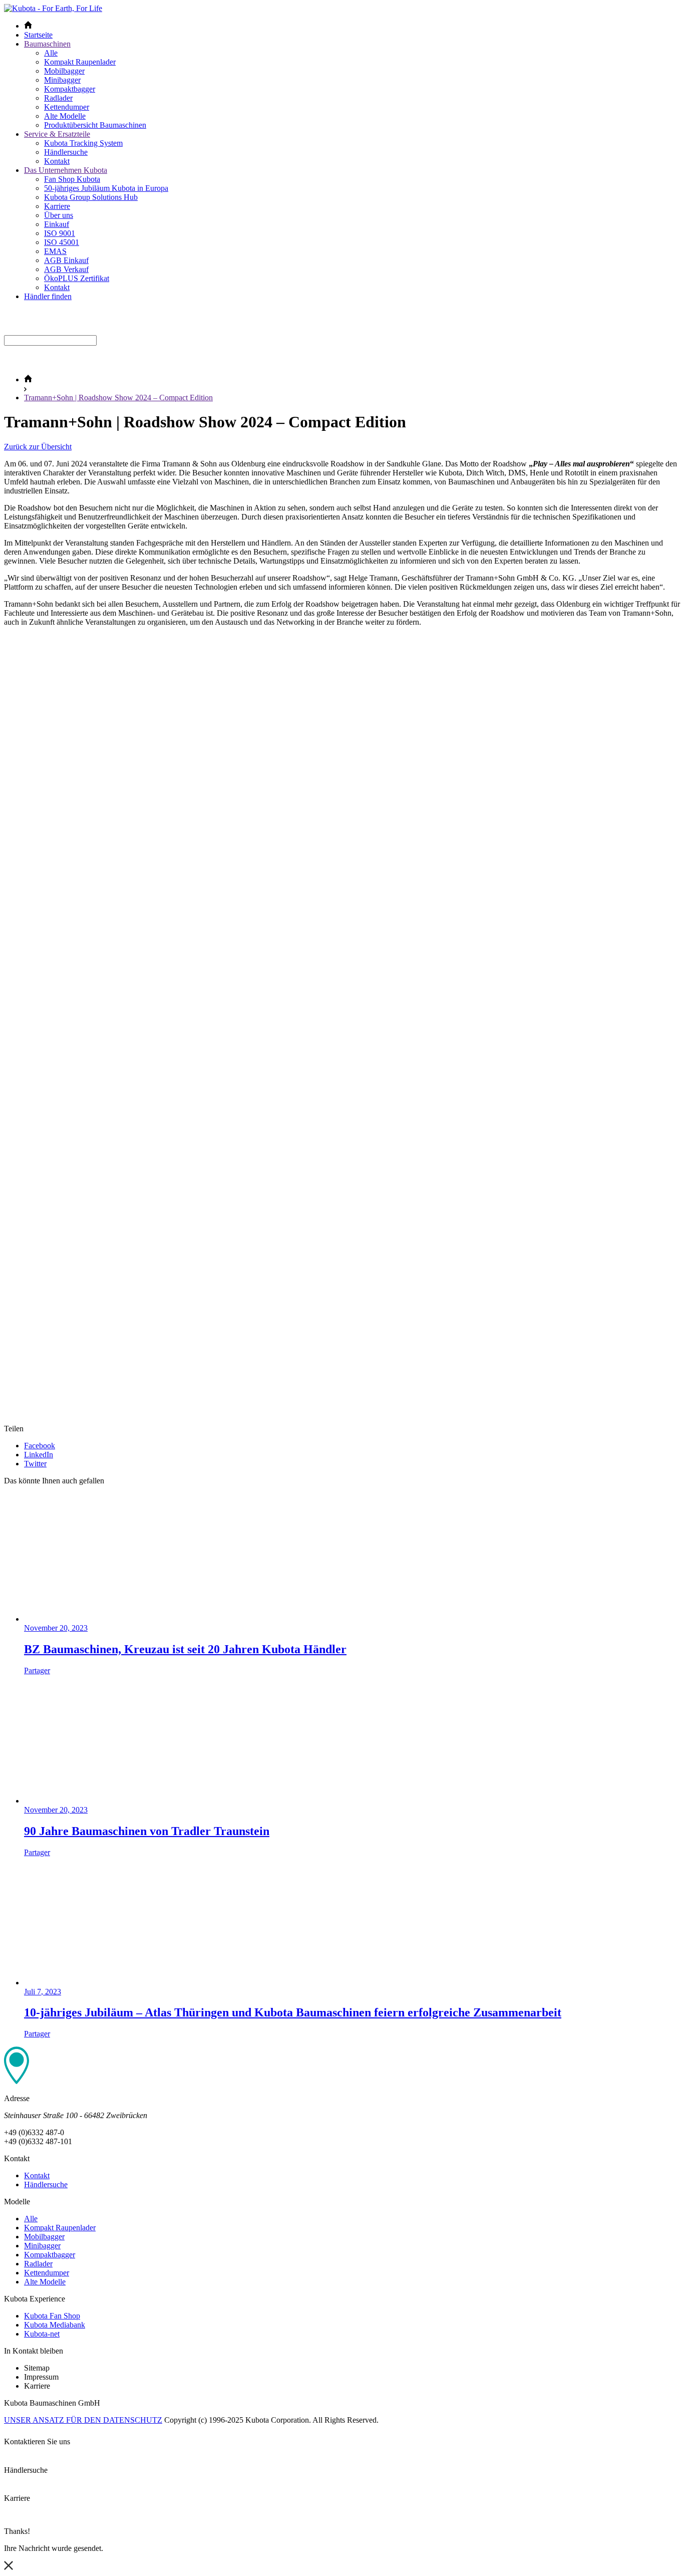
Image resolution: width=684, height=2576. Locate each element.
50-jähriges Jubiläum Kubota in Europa (106, 188)
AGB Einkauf (66, 260)
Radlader (58, 98)
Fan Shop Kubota (72, 179)
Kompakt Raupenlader (80, 62)
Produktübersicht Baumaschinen (95, 125)
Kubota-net (42, 2334)
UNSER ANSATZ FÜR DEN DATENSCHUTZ (83, 2420)
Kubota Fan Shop (52, 2316)
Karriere (57, 206)
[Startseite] (28, 379)
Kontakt (57, 161)
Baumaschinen (47, 44)
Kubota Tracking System (83, 143)
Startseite (38, 35)
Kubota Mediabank (55, 2325)
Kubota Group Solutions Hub (91, 197)
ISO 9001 (60, 233)
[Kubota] (53, 8)
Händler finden (48, 296)
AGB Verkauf (66, 269)
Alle (51, 53)
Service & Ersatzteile (57, 134)
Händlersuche (66, 152)
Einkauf (57, 224)
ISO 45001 (62, 242)
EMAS (55, 251)
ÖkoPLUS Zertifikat (77, 278)
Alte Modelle (65, 116)
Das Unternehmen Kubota (66, 170)
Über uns (59, 215)
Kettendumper (67, 107)
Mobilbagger (64, 71)
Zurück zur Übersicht (38, 447)
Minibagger (62, 80)
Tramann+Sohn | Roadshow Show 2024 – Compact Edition (118, 398)
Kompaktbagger (70, 89)
